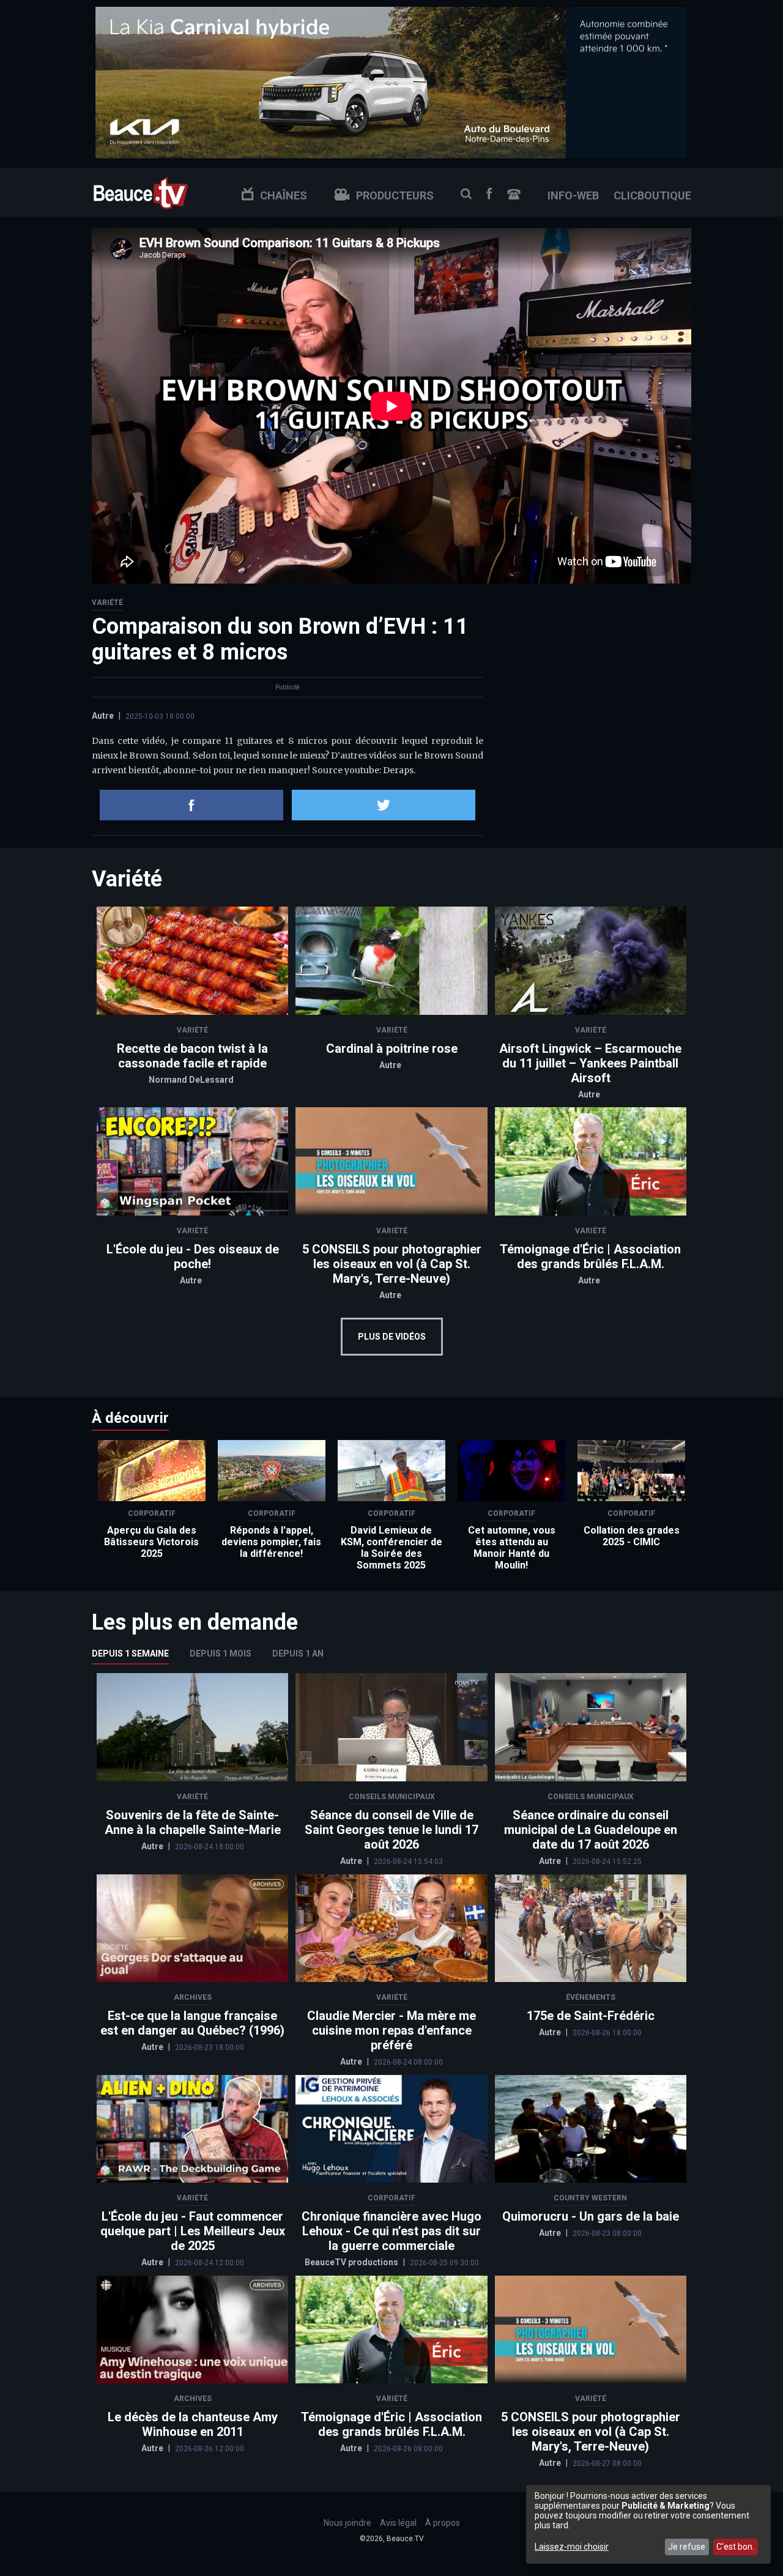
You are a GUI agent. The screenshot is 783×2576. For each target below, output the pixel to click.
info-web (573, 195)
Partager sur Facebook (191, 805)
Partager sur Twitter (384, 805)
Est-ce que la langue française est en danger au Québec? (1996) (192, 2023)
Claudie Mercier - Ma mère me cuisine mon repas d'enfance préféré (391, 2030)
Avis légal (398, 2523)
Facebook (489, 194)
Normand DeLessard (191, 1080)
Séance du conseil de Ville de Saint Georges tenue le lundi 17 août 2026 (391, 1830)
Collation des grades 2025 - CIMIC (632, 1536)
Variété (107, 603)
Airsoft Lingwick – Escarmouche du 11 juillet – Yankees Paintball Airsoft (590, 1063)
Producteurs (395, 195)
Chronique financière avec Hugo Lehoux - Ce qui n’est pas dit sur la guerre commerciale (391, 2231)
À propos (443, 2523)
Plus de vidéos (392, 1337)
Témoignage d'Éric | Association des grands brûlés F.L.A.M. (590, 1256)
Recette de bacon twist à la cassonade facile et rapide (192, 1056)
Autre (103, 716)
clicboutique (652, 195)
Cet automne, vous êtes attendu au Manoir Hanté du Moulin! (512, 1548)
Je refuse (687, 2547)
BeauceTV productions (352, 2262)
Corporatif (152, 1513)
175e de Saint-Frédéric (591, 2016)
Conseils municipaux (392, 1797)
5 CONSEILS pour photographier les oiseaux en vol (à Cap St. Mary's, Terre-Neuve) (392, 1264)
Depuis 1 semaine (130, 1654)
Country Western (590, 2198)
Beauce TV (141, 192)
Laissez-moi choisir (572, 2547)
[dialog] (648, 2524)
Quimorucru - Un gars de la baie (591, 2216)
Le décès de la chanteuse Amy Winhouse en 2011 (193, 2424)
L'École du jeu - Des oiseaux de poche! (193, 1256)
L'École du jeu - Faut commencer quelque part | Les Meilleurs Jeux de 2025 (193, 2231)
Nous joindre (514, 194)
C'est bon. (735, 2547)
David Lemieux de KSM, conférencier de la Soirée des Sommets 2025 (391, 1548)
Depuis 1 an (298, 1654)
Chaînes (284, 195)
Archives (193, 1997)
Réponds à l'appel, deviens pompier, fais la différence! (271, 1542)
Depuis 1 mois (221, 1654)
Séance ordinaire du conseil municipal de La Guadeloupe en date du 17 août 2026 (591, 1830)
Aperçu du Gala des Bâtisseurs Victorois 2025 (151, 1542)
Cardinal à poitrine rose (392, 1049)
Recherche (466, 194)
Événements (591, 1997)
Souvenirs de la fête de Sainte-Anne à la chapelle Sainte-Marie (193, 1822)
